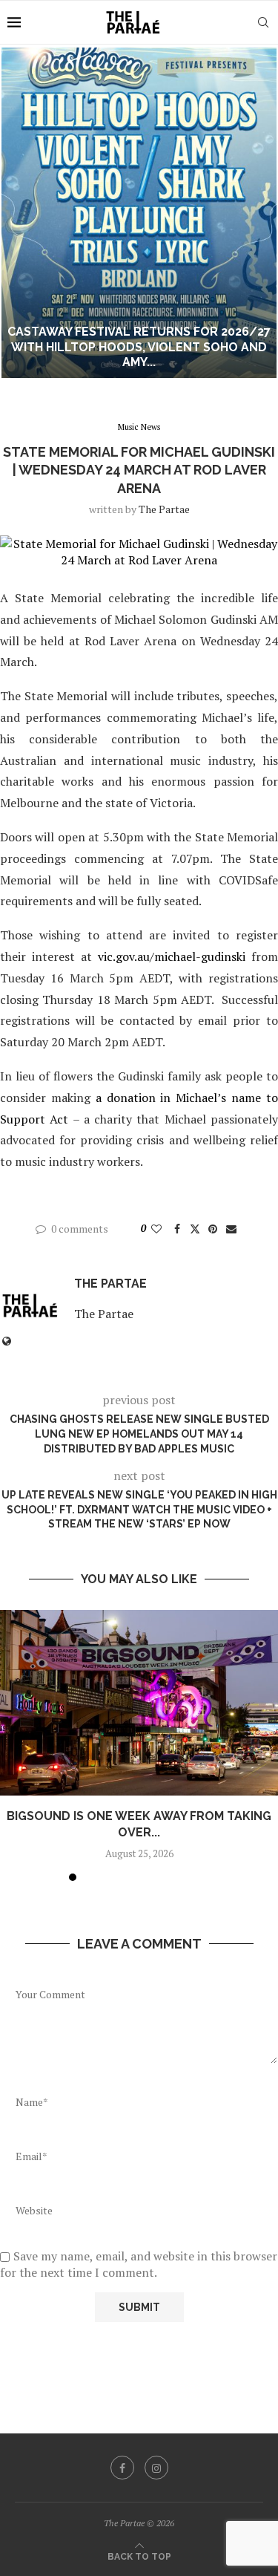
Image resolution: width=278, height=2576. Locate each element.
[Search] (263, 22)
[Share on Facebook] (177, 1229)
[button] (20, 212)
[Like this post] (156, 1229)
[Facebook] (122, 2468)
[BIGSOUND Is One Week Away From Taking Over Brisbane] (139, 1703)
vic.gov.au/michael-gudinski (172, 956)
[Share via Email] (231, 1229)
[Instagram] (156, 2468)
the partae (164, 509)
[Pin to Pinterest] (213, 1229)
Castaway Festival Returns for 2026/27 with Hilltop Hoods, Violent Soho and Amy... (139, 347)
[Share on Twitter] (195, 1229)
